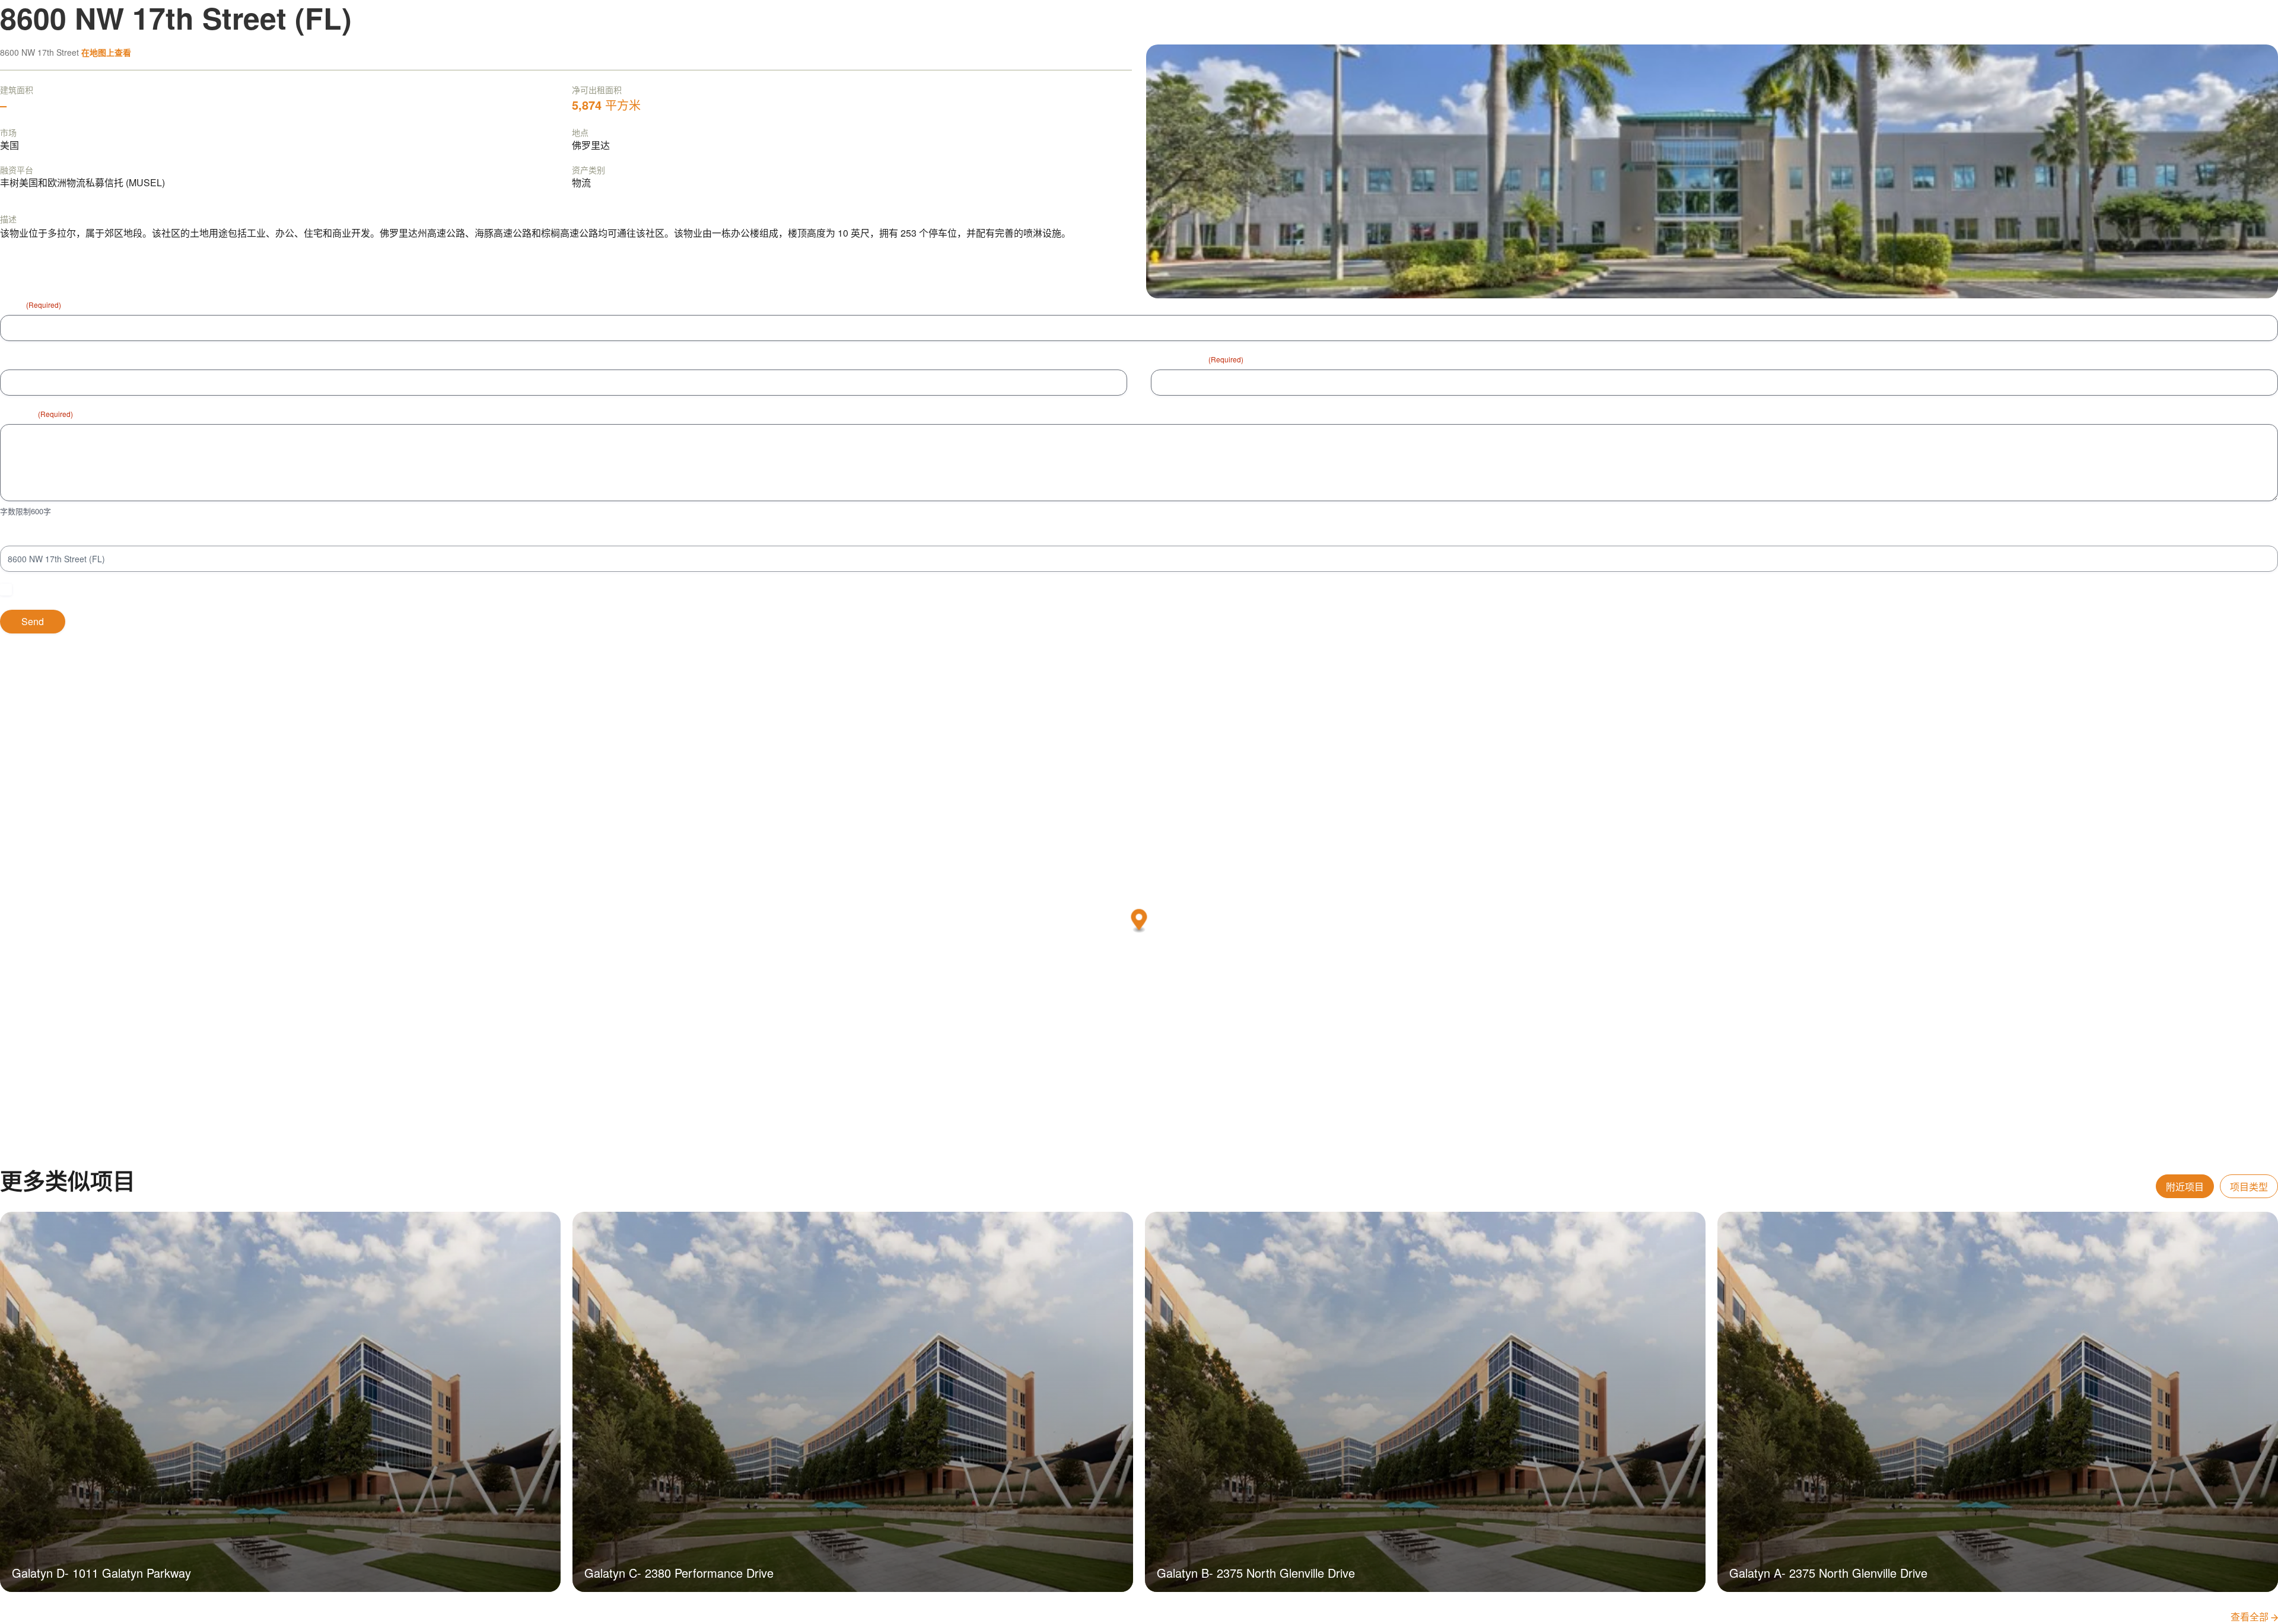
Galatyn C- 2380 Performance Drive (679, 1573)
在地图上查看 (106, 52)
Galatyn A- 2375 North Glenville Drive (1828, 1573)
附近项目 (2185, 1187)
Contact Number (31, 359)
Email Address (1197, 359)
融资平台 (17, 170)
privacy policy (184, 590)
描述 (8, 219)
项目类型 (2249, 1187)
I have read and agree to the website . (115, 590)
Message (36, 413)
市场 (8, 132)
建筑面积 (17, 90)
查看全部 (2251, 1617)
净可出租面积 (597, 90)
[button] (1139, 921)
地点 (580, 132)
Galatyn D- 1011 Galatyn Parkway (101, 1573)
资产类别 (588, 170)
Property (16, 535)
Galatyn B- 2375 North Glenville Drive (1256, 1573)
